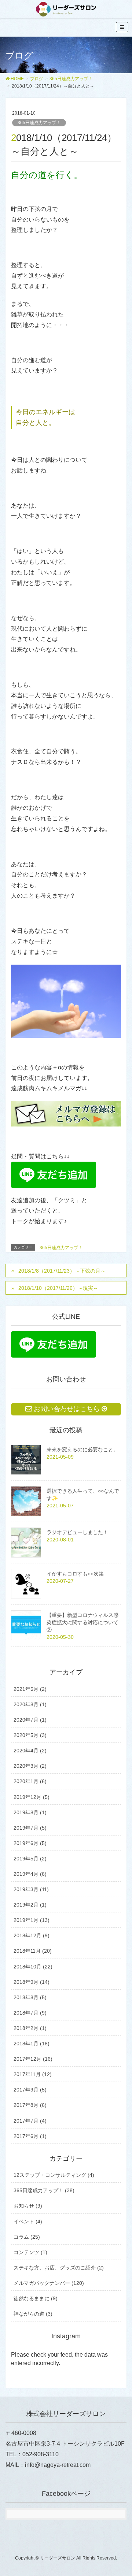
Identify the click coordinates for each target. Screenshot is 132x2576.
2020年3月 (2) (30, 1766)
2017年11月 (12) (33, 2074)
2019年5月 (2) (30, 1859)
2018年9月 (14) (32, 1982)
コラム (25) (27, 2237)
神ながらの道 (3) (33, 2314)
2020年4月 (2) (30, 1751)
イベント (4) (28, 2221)
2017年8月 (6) (30, 2105)
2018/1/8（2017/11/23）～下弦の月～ (62, 1271)
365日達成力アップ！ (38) (44, 2190)
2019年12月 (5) (32, 1797)
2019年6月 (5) (30, 1843)
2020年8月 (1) (30, 1704)
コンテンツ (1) (30, 2252)
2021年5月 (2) (30, 1689)
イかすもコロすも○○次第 (75, 1574)
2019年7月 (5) (30, 1828)
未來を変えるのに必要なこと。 (82, 1450)
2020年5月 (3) (30, 1735)
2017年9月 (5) (30, 2090)
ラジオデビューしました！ (77, 1532)
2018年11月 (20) (33, 1951)
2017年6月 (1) (30, 2136)
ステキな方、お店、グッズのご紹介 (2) (59, 2268)
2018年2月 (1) (30, 2028)
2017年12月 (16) (33, 2059)
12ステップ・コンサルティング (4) (54, 2175)
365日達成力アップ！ (39, 123)
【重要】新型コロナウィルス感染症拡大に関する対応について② (82, 1622)
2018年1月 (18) (32, 2044)
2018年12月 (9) (32, 1935)
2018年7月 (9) (30, 2013)
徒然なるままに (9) (36, 2298)
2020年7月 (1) (30, 1720)
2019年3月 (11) (31, 1889)
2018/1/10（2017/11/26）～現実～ (58, 1288)
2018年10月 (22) (33, 1967)
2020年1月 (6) (30, 1781)
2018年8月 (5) (30, 1997)
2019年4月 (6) (30, 1874)
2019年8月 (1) (30, 1812)
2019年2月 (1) (30, 1905)
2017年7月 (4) (30, 2121)
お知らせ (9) (28, 2206)
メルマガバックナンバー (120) (49, 2283)
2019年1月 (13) (32, 1920)
